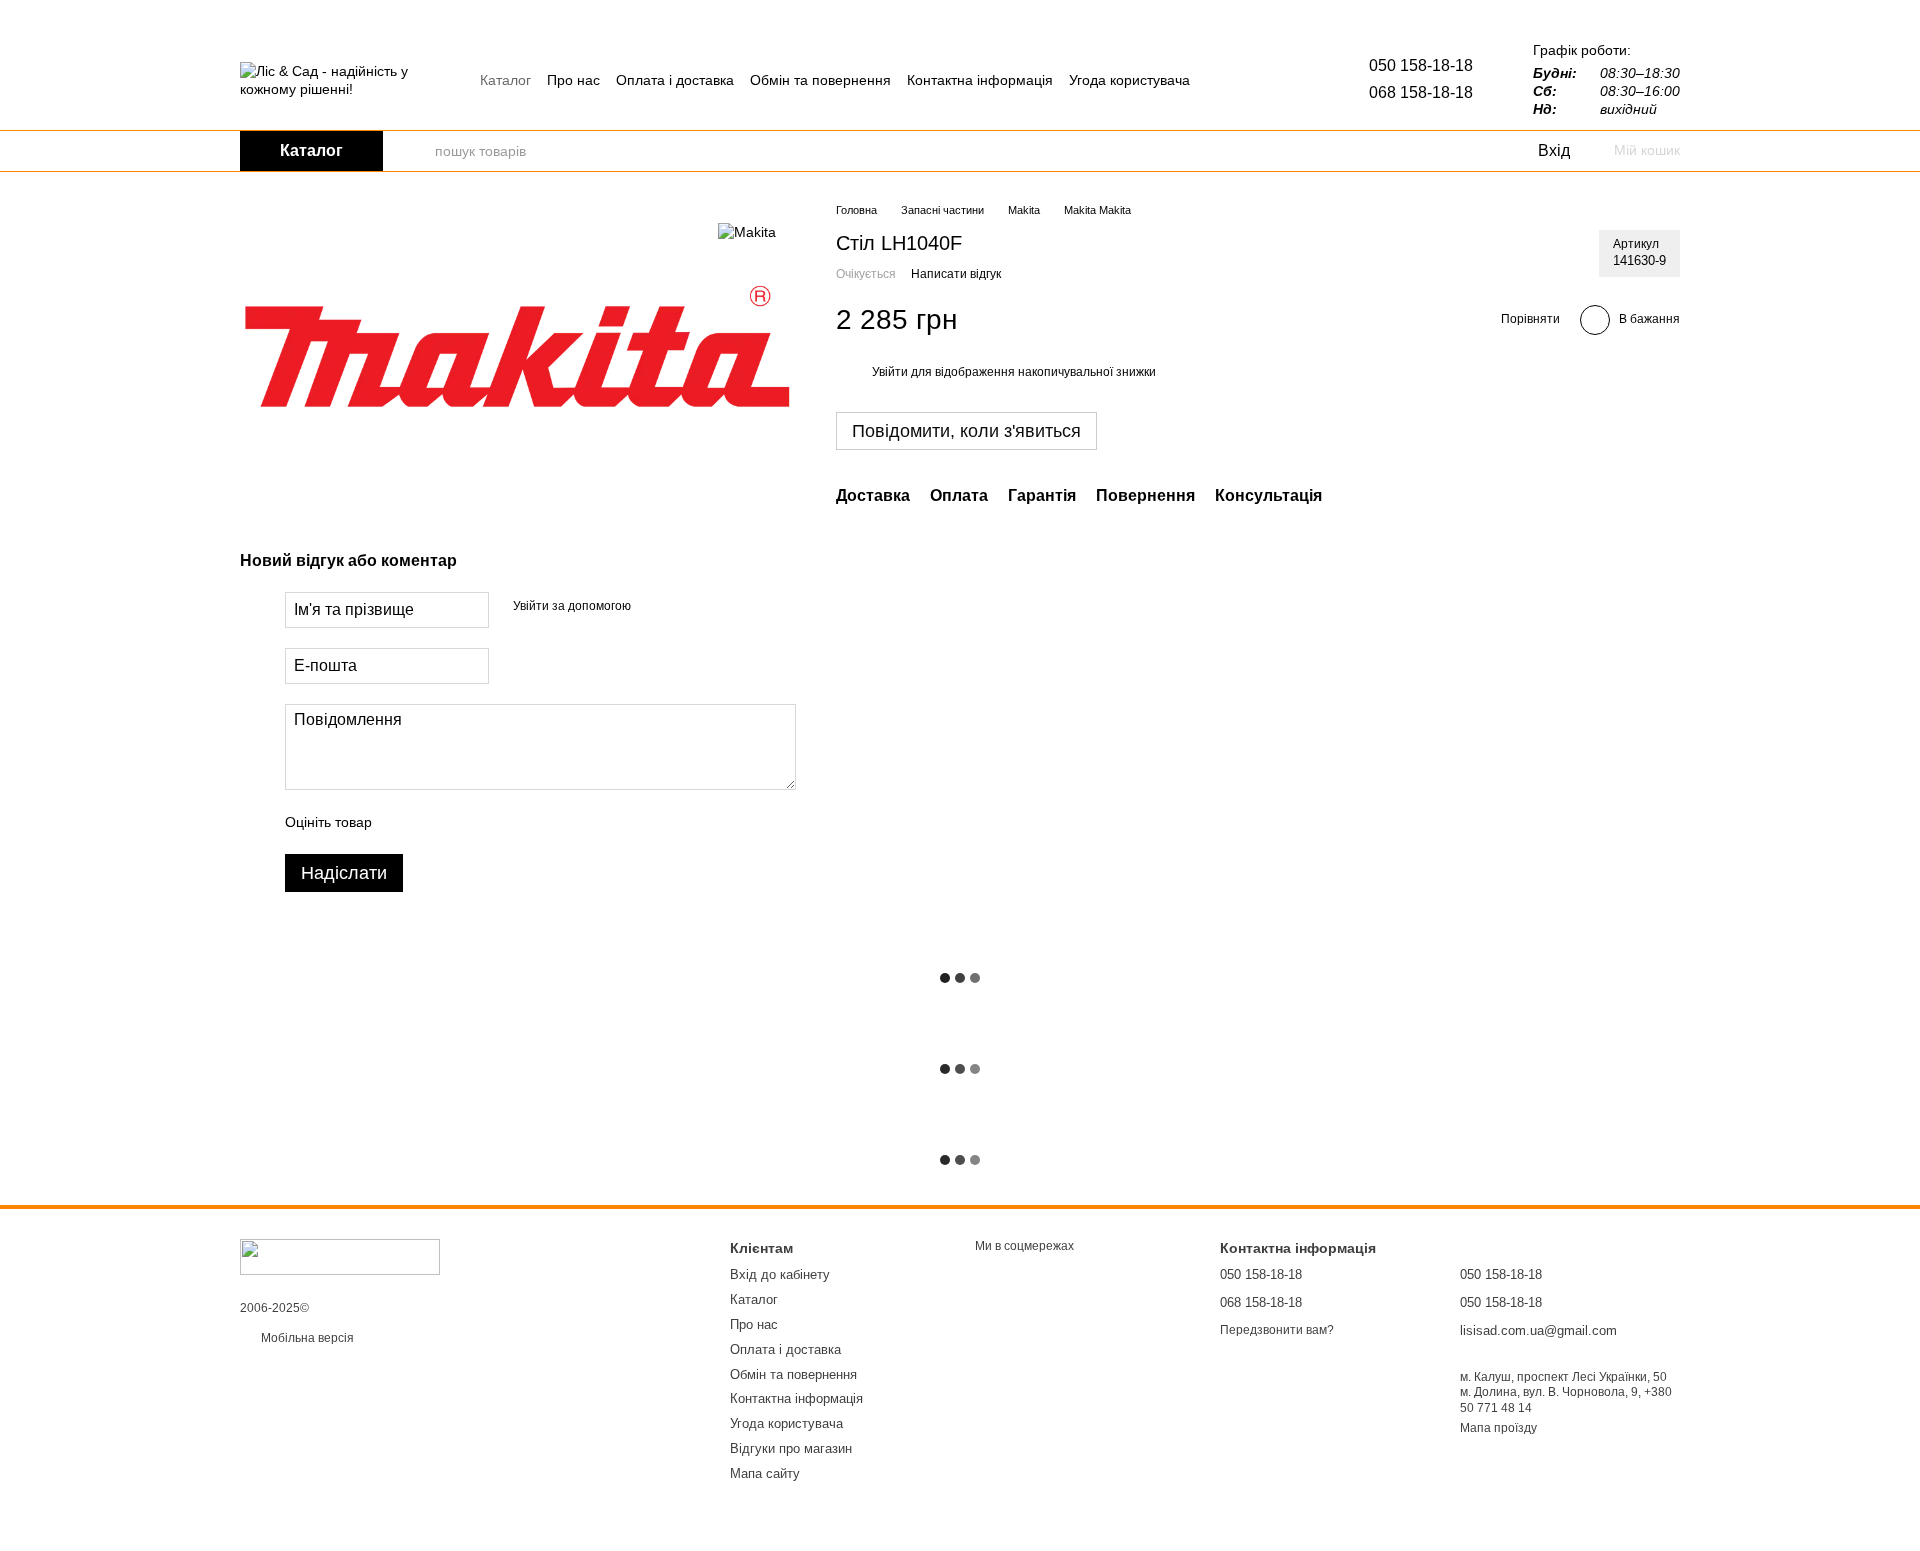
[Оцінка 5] (533, 822)
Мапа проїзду (1498, 1428)
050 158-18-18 (1421, 65)
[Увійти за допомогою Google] (685, 607)
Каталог (505, 80)
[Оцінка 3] (469, 822)
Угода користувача (1129, 80)
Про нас (573, 80)
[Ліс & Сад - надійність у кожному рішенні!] (340, 1256)
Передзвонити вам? (1277, 1330)
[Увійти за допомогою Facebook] (653, 607)
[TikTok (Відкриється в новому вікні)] (1273, 80)
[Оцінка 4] (501, 822)
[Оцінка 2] (437, 822)
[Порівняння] (1440, 151)
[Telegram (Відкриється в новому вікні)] (1225, 80)
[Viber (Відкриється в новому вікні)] (1249, 80)
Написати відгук (956, 274)
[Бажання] (1480, 151)
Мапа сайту (765, 1473)
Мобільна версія (306, 1338)
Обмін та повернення (820, 80)
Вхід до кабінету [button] (780, 1274)
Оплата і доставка (675, 80)
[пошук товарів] (419, 151)
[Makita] (747, 231)
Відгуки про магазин (791, 1448)
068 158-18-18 (1421, 92)
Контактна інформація (980, 80)
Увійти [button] (890, 372)
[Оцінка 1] (405, 822)
